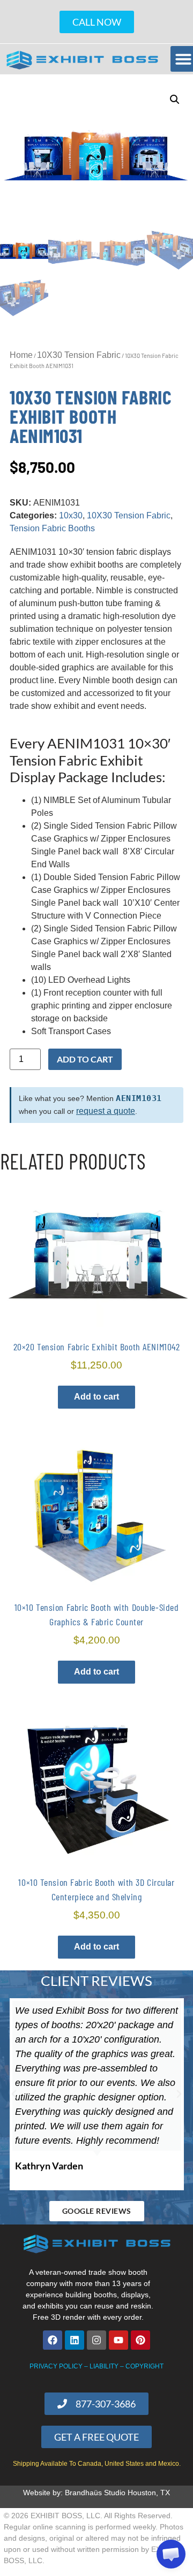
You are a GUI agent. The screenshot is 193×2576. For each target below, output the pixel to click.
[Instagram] (96, 2340)
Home (21, 355)
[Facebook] (53, 2340)
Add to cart (85, 1059)
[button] (175, 100)
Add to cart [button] (96, 1397)
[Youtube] (118, 2340)
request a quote (106, 1111)
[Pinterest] (140, 2340)
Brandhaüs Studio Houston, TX (117, 2493)
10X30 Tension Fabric (79, 355)
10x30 (71, 515)
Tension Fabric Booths (52, 528)
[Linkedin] (75, 2340)
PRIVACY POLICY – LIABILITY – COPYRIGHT (96, 2366)
